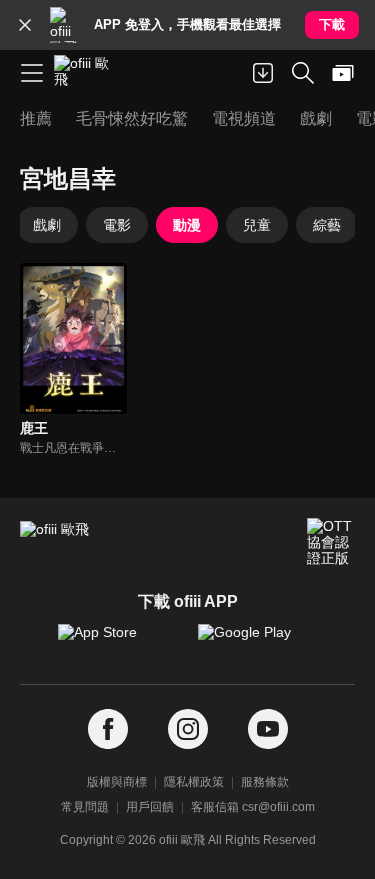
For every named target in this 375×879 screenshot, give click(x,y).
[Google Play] (258, 642)
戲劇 (47, 225)
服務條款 (265, 782)
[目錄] (32, 73)
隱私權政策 (194, 782)
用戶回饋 (150, 807)
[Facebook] (108, 729)
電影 (117, 225)
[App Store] (118, 642)
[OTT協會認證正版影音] (331, 542)
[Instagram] (188, 729)
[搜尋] (303, 73)
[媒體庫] (343, 73)
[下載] (263, 73)
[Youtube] (268, 729)
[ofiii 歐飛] (88, 73)
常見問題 (85, 807)
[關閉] (25, 25)
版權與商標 (117, 782)
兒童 (257, 225)
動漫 (187, 225)
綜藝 (327, 225)
